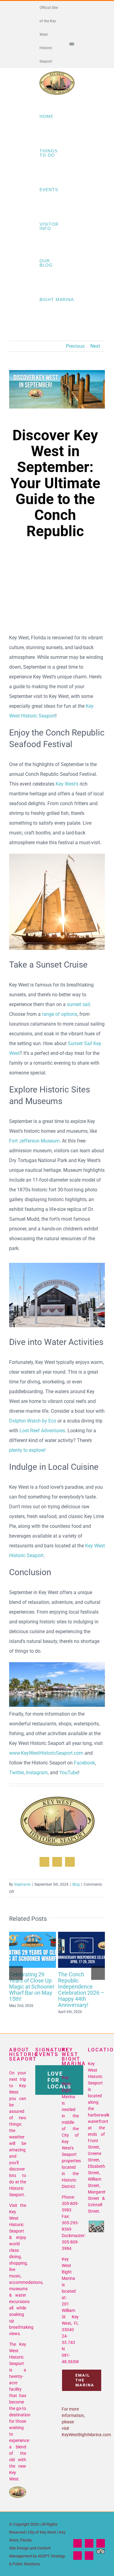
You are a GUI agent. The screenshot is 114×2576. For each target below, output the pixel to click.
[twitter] (57, 1862)
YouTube (69, 1773)
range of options (60, 1014)
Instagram (37, 1773)
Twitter (16, 1773)
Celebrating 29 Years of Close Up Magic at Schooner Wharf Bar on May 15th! (31, 1941)
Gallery (33, 1959)
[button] (16, 1973)
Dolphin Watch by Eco (33, 1421)
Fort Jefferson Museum (34, 1141)
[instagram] (70, 1862)
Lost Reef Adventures (42, 1431)
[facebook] (44, 1862)
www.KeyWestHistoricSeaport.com (46, 1753)
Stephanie (22, 1884)
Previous (75, 346)
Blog (76, 1884)
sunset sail (78, 1004)
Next (95, 346)
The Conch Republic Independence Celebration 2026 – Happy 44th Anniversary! (80, 1941)
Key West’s (67, 784)
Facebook (84, 1763)
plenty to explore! (27, 1450)
